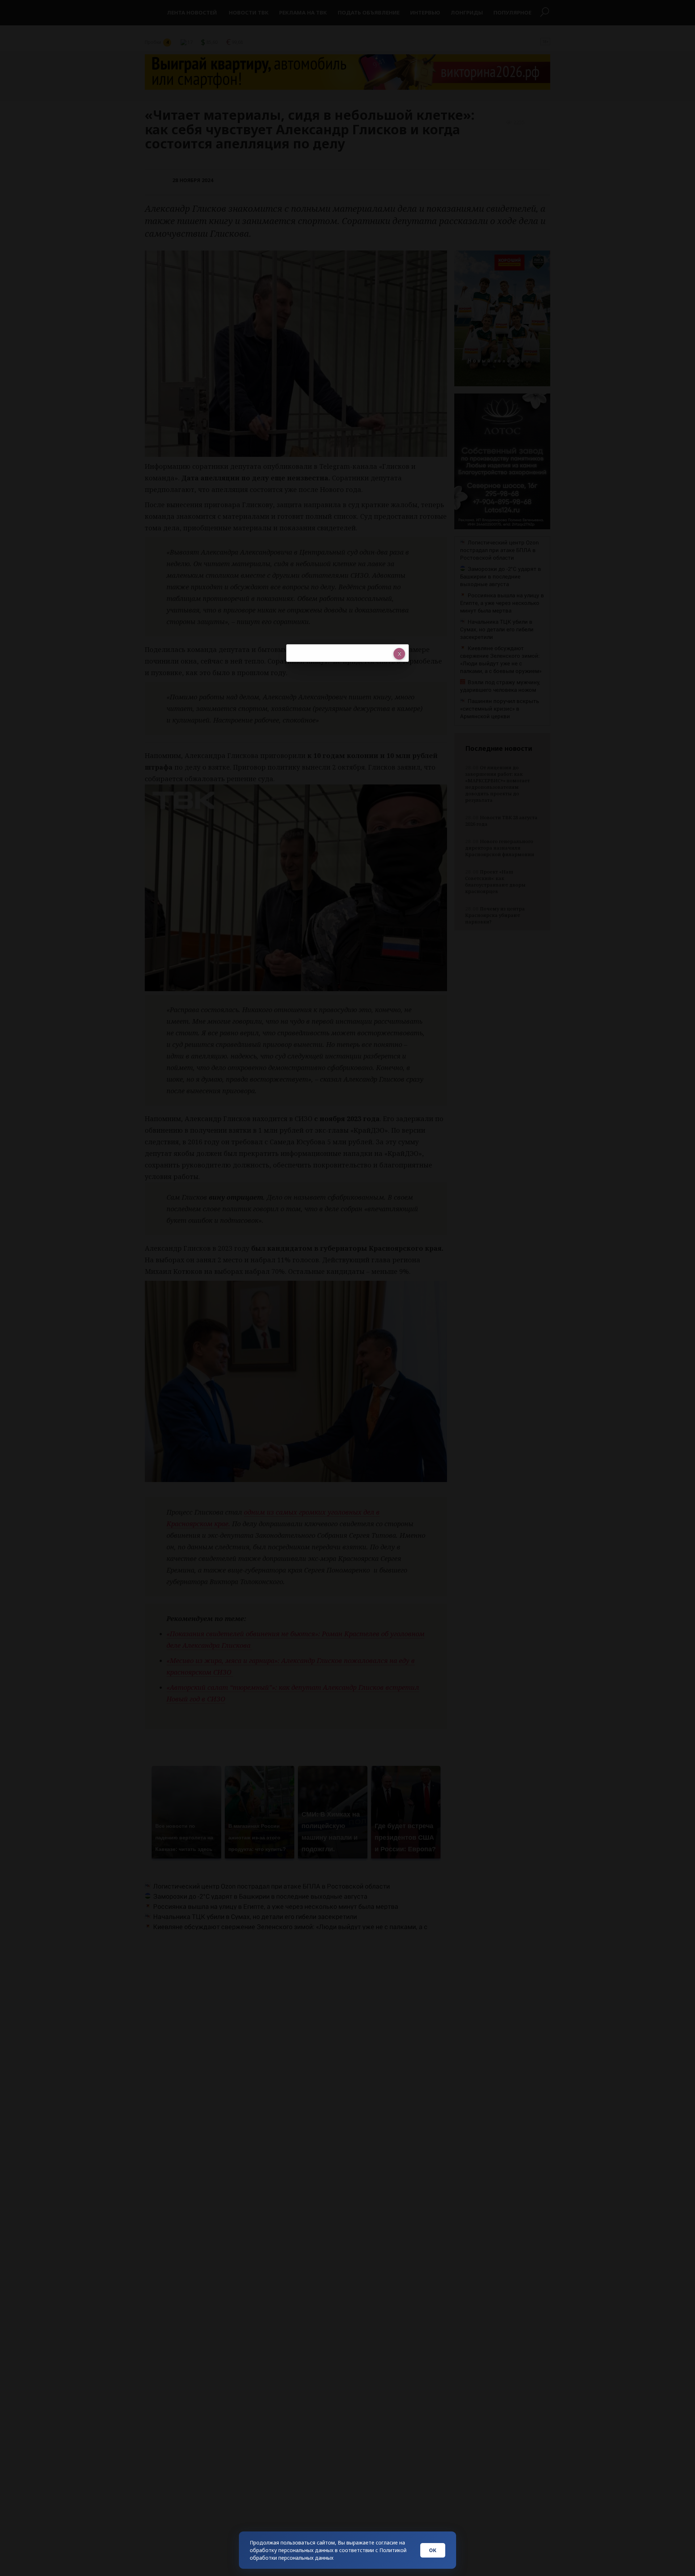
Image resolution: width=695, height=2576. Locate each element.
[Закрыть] (399, 654)
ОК (433, 2550)
